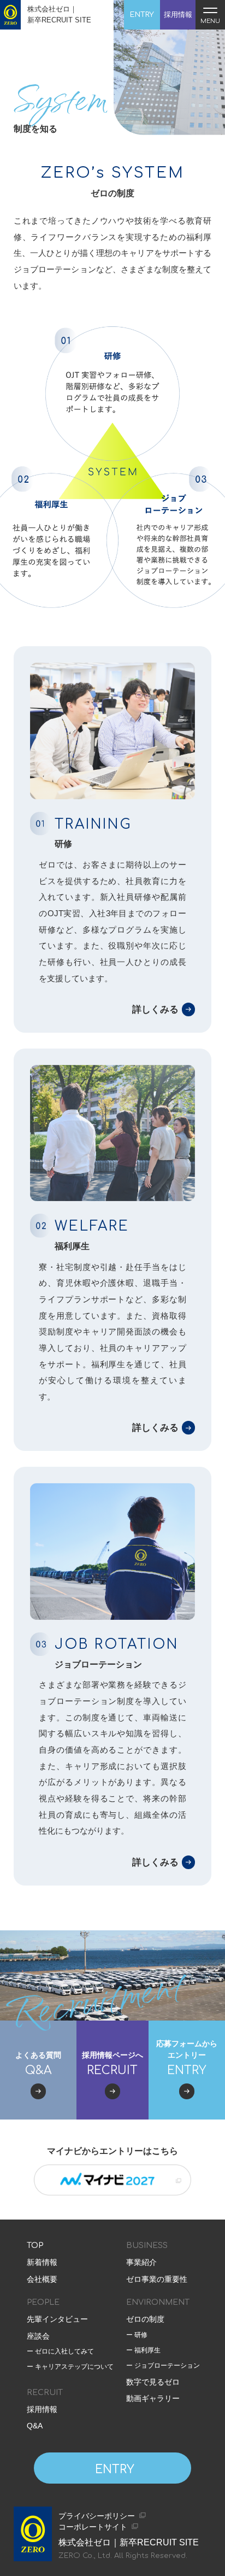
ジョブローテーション (166, 2366)
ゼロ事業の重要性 (157, 2279)
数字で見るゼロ (153, 2382)
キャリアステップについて (73, 2367)
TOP (35, 2246)
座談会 (38, 2336)
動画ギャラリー (153, 2398)
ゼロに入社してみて (64, 2352)
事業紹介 (141, 2262)
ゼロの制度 (145, 2319)
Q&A (35, 2426)
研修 (140, 2335)
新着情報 (42, 2262)
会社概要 (42, 2279)
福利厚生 (147, 2350)
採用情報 (42, 2409)
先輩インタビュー (57, 2319)
